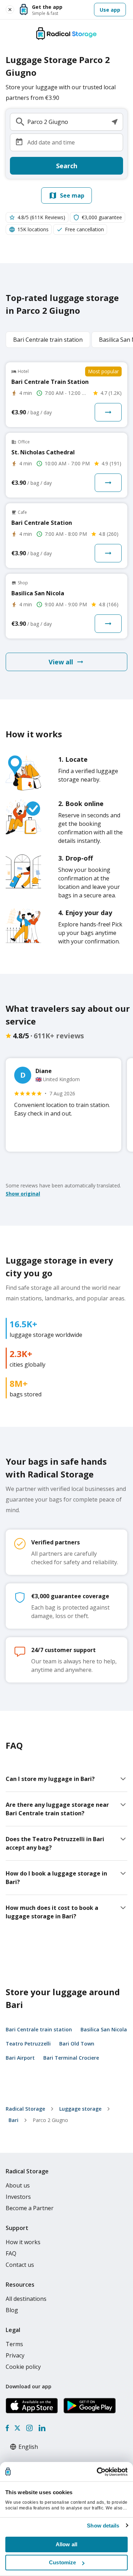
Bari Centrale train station (39, 2029)
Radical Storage (25, 2109)
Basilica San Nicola (104, 2029)
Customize (62, 2562)
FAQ (11, 2253)
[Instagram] (29, 2428)
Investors (18, 2197)
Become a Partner (30, 2208)
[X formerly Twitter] (17, 2428)
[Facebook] (7, 2428)
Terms (14, 2344)
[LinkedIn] (42, 2428)
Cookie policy (23, 2367)
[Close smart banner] (10, 10)
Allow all (66, 2544)
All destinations (26, 2299)
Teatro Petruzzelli (28, 2044)
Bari (13, 2120)
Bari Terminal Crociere (71, 2058)
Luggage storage (80, 2109)
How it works (23, 2242)
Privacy (15, 2355)
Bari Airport (20, 2058)
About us (18, 2185)
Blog (12, 2310)
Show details (103, 2526)
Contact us (20, 2265)
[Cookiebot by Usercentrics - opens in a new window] (97, 2472)
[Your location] (115, 122)
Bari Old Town (77, 2044)
